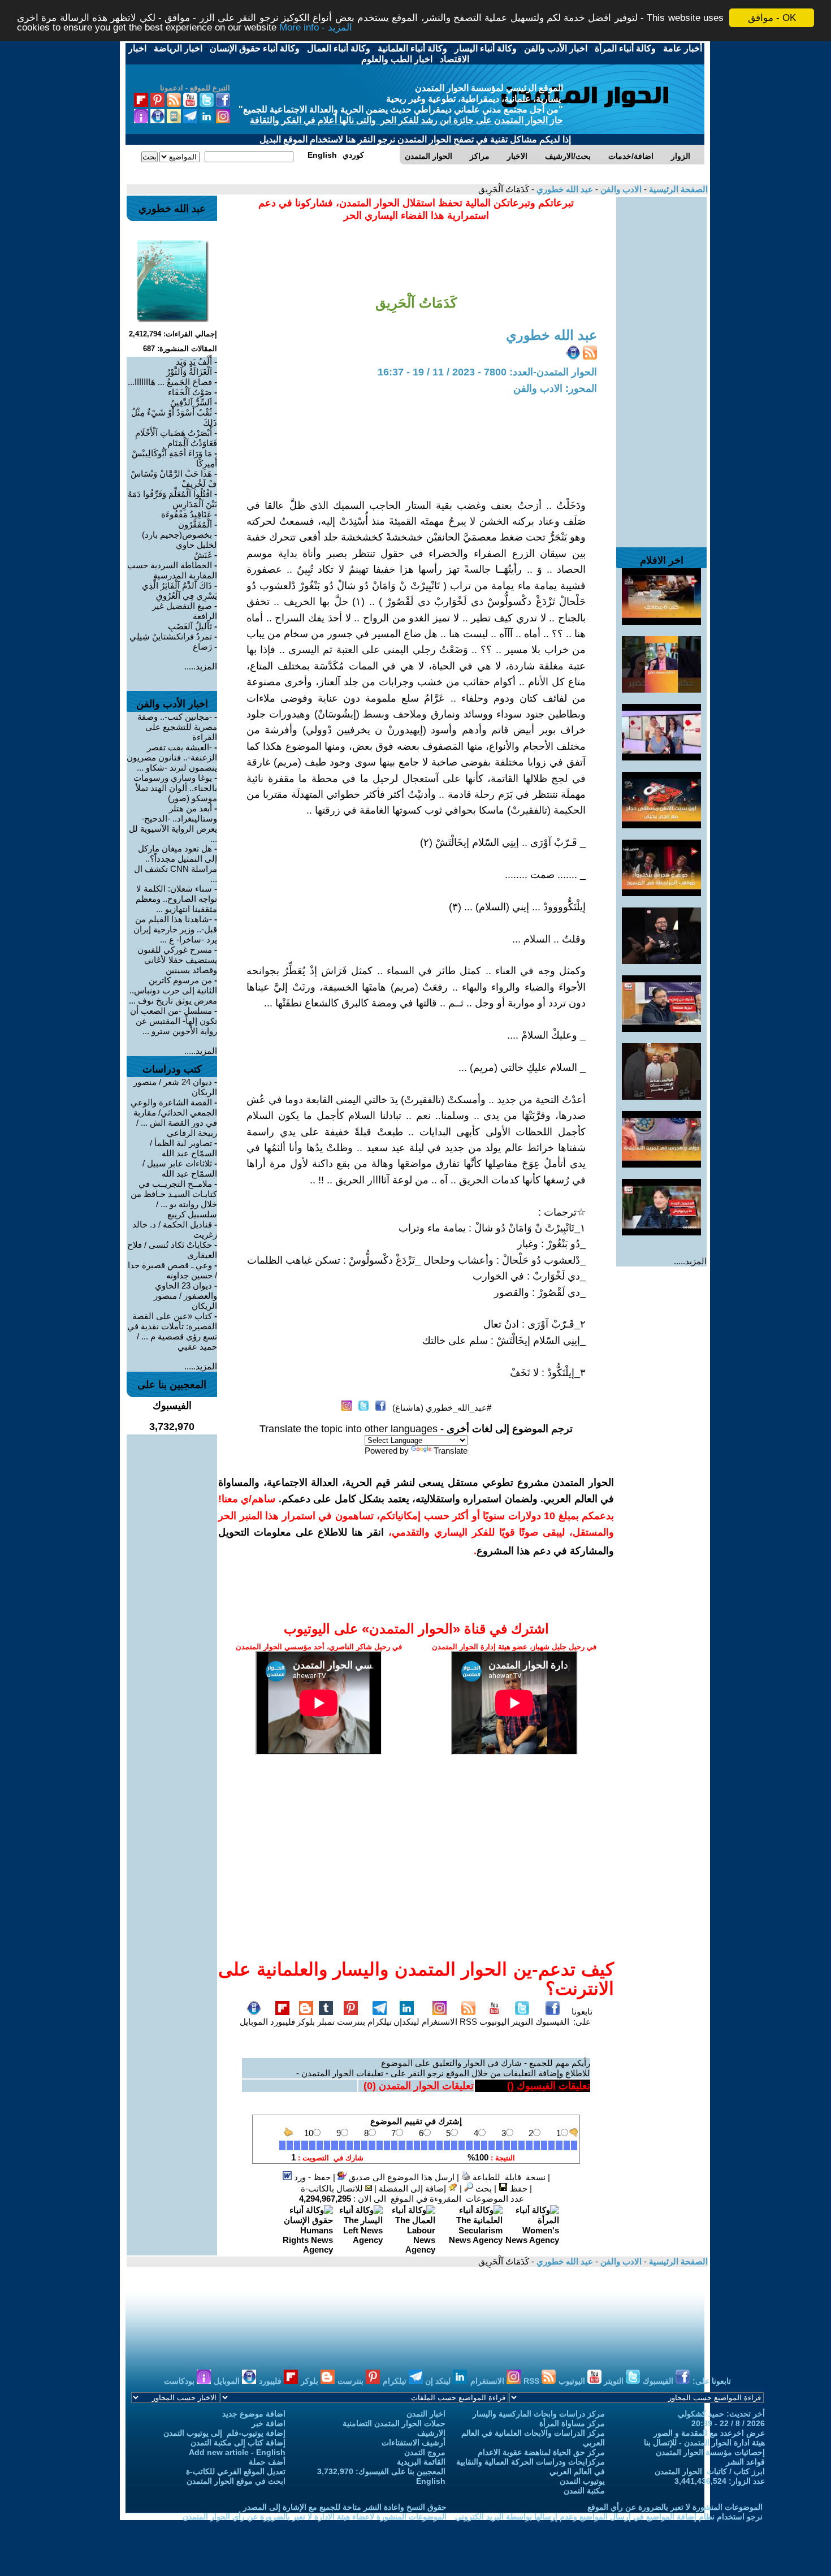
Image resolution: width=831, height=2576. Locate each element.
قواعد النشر (745, 2462)
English (431, 2481)
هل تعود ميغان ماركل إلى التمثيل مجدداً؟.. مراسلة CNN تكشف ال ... (176, 864)
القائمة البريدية (421, 2462)
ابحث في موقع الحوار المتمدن (236, 2481)
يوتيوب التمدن (582, 2481)
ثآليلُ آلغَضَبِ (190, 626)
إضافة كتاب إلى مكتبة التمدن (238, 2443)
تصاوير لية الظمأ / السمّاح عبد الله (183, 1148)
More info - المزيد (316, 28)
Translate (451, 1451)
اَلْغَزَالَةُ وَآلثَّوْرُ (189, 372)
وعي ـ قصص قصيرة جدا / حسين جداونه (172, 1270)
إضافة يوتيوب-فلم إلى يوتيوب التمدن (224, 2433)
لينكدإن (406, 2022)
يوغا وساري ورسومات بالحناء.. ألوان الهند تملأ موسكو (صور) (175, 788)
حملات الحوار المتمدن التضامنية (394, 2423)
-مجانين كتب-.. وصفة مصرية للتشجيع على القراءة (177, 727)
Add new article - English (237, 2452)
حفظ (518, 2188)
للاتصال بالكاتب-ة (333, 2188)
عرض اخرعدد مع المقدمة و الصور (709, 2433)
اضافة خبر (269, 2423)
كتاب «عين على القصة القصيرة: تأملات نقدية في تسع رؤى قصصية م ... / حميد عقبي (172, 1331)
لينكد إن (439, 2381)
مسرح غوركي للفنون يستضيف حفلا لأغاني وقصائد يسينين (177, 960)
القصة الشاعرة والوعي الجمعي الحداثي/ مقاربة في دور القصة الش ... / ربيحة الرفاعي (174, 1118)
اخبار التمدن (426, 2414)
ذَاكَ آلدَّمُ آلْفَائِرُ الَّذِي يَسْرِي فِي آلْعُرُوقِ (179, 591)
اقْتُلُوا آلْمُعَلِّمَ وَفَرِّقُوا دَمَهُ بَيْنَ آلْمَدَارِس (172, 499)
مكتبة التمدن (584, 2491)
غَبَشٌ (203, 555)
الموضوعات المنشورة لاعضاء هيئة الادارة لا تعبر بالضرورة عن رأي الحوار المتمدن (315, 2517)
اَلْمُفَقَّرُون (195, 524)
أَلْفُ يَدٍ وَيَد (194, 362)
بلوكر (306, 2022)
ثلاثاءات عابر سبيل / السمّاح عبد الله (180, 1168)
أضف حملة (267, 2462)
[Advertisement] (661, 366)
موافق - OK (772, 18)
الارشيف (431, 2433)
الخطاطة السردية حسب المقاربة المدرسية (172, 570)
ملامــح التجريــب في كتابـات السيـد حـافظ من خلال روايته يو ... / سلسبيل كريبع (174, 1199)
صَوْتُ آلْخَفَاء (190, 392)
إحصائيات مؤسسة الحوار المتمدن (710, 2452)
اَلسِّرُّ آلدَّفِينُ (191, 402)
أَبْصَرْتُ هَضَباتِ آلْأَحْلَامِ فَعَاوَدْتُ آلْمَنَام (176, 438)
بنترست (351, 2022)
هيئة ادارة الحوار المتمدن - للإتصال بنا (704, 2443)
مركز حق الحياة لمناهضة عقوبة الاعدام (541, 2452)
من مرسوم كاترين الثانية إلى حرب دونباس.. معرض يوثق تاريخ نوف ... (173, 990)
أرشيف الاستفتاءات (414, 2443)
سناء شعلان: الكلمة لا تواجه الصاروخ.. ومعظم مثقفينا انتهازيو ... (176, 899)
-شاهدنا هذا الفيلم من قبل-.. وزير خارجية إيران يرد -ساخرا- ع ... (175, 929)
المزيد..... (690, 1261)
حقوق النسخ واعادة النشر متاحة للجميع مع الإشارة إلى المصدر (345, 2507)
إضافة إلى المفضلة (414, 2188)
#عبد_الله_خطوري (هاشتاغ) (442, 1408)
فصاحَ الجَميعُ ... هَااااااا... (170, 382)
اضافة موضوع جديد (254, 2414)
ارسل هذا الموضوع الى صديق (401, 2177)
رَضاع (202, 647)
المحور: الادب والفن (555, 388)
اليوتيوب (494, 2022)
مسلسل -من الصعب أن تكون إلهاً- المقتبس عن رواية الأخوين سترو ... (174, 1021)
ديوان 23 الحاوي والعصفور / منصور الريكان (185, 1296)
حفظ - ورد (311, 2177)
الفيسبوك (552, 2022)
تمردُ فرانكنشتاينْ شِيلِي (171, 636)
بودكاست (180, 2381)
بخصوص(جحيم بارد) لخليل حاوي (179, 540)
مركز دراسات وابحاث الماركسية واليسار (539, 2414)
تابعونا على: (582, 2017)
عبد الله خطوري (564, 189)
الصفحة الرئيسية (677, 189)
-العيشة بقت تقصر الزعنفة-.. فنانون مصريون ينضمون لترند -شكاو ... (172, 757)
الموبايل (254, 2022)
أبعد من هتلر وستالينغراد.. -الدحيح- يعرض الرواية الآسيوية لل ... (173, 824)
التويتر (522, 2022)
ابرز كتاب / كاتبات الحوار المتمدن (710, 2471)
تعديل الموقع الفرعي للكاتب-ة (236, 2471)
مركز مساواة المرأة (572, 2423)
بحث (482, 2188)
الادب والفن (620, 189)
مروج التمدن (425, 2452)
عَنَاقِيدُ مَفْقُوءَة (187, 514)
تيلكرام (380, 2022)
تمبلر (326, 2022)
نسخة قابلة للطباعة (508, 2177)
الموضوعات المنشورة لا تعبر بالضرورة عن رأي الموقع (675, 2507)
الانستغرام (440, 2022)
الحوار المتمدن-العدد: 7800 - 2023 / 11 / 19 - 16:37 (487, 372)
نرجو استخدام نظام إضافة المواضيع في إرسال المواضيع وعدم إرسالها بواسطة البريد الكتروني (609, 2517)
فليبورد (283, 2022)
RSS (468, 2022)
